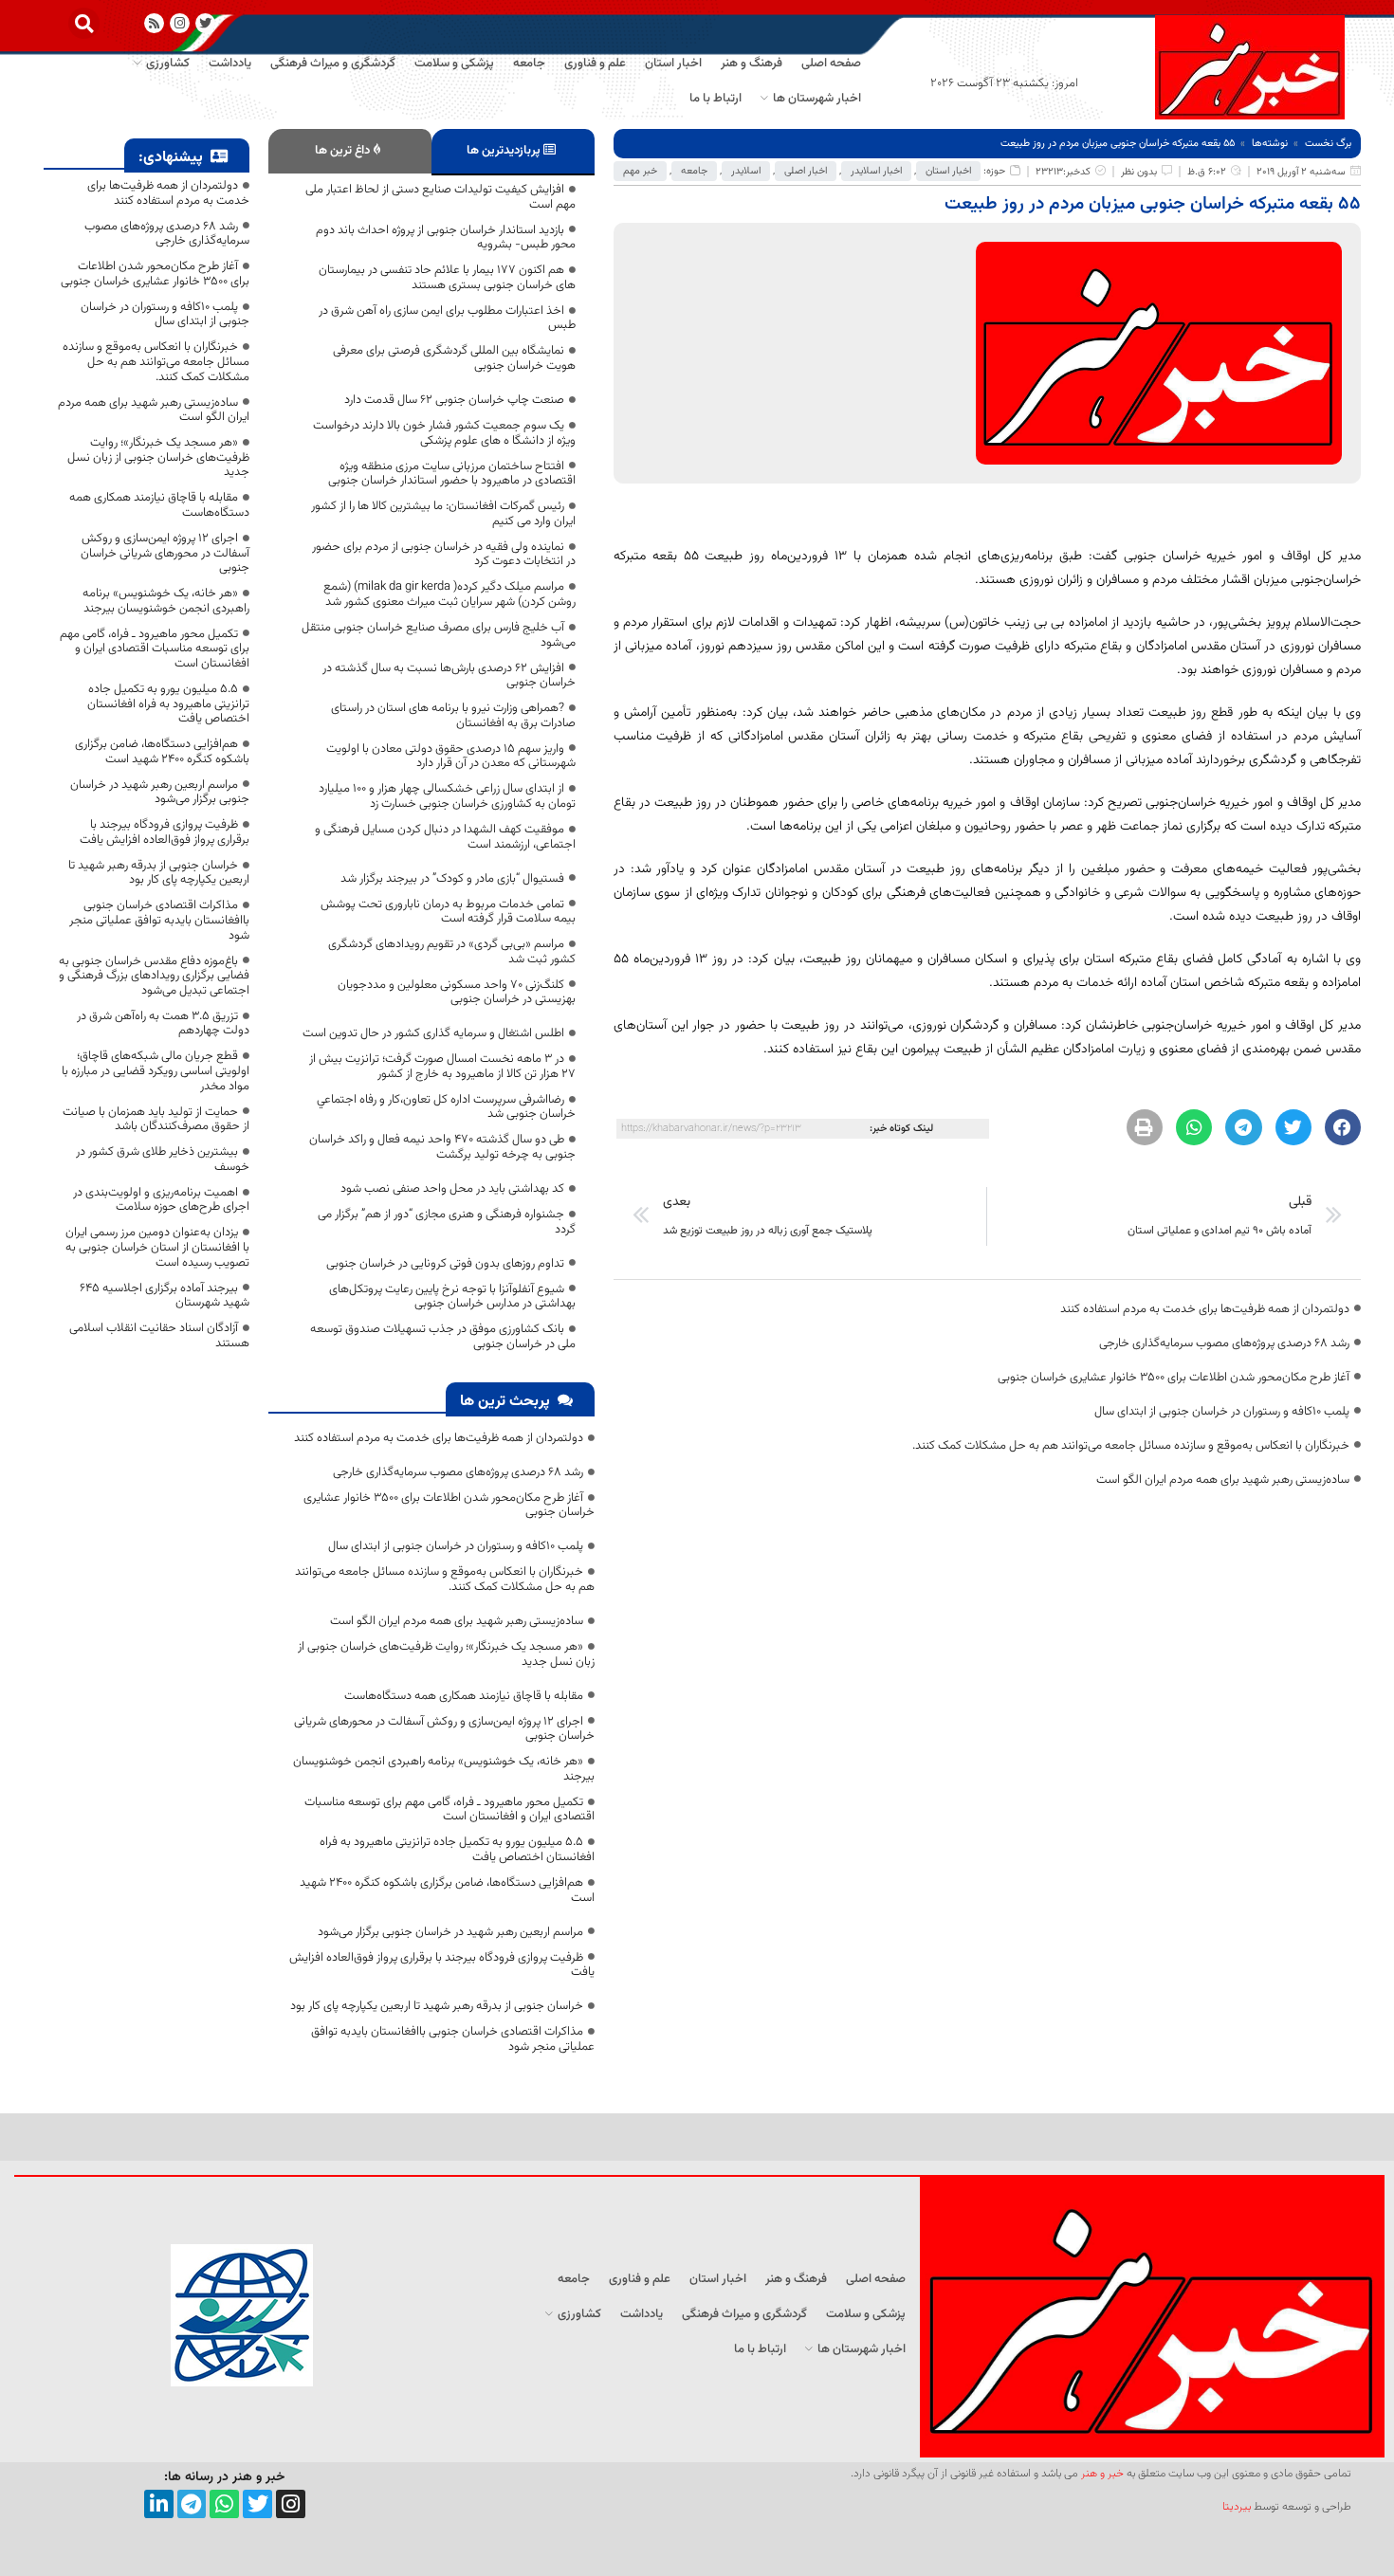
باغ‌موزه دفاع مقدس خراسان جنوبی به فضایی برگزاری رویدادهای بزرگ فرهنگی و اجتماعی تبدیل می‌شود (154, 976)
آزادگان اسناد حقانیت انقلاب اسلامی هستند (159, 1336)
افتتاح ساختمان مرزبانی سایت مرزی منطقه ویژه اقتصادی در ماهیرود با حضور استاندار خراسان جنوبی (452, 474)
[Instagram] (180, 23)
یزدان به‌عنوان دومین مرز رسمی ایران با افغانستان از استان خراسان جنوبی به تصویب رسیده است (157, 1247)
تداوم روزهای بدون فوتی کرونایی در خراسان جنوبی (445, 1264)
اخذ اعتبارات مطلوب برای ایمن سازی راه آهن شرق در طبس (447, 319)
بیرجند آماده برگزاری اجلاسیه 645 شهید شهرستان (165, 1296)
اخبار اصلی (806, 171)
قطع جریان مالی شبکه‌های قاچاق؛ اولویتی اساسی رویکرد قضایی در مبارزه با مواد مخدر (156, 1071)
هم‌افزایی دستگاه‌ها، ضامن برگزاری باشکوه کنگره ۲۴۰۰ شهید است (447, 1891)
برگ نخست (1328, 144)
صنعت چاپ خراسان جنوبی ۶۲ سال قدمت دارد (454, 400)
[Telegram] (192, 2504)
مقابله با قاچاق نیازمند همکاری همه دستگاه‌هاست (464, 1696)
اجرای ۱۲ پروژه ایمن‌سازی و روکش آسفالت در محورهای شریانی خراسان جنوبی (444, 1729)
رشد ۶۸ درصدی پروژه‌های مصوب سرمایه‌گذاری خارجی (1224, 1343)
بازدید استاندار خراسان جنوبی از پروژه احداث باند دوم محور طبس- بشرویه (446, 238)
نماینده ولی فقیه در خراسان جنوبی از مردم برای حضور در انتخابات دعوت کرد (444, 555)
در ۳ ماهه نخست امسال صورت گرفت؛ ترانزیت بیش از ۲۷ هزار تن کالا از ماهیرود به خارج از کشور (442, 1067)
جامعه (694, 171)
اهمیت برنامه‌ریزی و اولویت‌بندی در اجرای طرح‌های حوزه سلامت (161, 1200)
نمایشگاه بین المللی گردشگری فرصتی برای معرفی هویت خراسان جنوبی (454, 358)
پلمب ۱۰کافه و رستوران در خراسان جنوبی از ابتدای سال (1222, 1412)
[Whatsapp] (224, 2504)
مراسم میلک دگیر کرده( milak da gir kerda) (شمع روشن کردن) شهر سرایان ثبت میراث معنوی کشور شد (449, 594)
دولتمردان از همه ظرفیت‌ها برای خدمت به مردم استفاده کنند (1205, 1309)
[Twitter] (257, 2504)
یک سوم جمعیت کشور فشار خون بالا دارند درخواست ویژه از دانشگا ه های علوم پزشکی (444, 433)
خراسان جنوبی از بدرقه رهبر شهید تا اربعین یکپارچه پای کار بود (437, 2006)
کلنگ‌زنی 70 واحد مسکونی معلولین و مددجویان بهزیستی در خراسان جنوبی (457, 993)
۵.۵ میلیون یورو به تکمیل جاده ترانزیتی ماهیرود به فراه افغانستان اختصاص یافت (457, 1850)
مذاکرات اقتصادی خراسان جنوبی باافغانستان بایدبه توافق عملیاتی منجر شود (453, 2039)
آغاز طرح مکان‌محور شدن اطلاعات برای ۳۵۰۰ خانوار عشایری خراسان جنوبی (1174, 1378)
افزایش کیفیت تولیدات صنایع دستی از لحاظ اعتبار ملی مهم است (440, 197)
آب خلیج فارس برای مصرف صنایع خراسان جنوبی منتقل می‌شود (439, 635)
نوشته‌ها (1270, 144)
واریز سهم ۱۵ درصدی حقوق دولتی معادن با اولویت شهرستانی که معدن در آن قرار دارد (451, 757)
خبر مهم (640, 171)
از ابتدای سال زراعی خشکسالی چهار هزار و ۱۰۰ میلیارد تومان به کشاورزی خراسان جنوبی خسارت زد (447, 796)
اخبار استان (948, 171)
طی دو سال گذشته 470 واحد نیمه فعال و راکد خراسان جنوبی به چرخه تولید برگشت (442, 1147)
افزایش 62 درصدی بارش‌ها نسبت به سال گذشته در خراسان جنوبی (449, 676)
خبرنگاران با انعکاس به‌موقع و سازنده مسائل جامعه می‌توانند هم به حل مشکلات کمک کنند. (1131, 1446)
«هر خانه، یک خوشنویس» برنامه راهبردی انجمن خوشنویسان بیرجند (444, 1769)
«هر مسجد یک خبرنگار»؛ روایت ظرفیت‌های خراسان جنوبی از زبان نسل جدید (446, 1654)
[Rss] (154, 23)
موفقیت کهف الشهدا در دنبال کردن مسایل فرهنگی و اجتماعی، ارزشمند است (445, 837)
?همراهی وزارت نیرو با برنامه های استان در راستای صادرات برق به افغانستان (453, 716)
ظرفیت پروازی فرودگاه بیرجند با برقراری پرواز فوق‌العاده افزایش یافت (442, 1965)
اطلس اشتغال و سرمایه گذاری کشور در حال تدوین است (433, 1033)
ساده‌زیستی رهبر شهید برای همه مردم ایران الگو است (1223, 1480)
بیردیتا (1237, 2507)
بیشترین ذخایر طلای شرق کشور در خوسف (163, 1160)
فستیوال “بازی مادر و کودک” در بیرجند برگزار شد (452, 879)
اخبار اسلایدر (876, 171)
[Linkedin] (159, 2504)
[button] (84, 23)
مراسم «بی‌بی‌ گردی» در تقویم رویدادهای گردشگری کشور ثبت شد (452, 952)
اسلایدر (746, 171)
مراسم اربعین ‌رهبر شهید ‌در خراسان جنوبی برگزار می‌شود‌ (450, 1932)
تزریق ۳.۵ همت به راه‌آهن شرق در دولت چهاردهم (163, 1024)
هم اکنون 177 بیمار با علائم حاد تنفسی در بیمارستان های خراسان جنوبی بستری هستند (447, 278)
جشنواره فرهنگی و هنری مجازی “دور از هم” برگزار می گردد (447, 1222)
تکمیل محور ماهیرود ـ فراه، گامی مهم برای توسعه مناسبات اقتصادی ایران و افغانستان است (449, 1810)
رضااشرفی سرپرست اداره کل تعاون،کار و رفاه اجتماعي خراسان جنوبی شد (446, 1107)
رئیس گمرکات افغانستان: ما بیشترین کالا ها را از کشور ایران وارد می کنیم (443, 514)
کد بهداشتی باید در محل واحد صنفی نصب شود (452, 1189)
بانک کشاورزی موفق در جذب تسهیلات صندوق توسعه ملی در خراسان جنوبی (443, 1337)
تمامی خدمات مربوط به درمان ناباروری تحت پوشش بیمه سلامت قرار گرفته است (448, 912)
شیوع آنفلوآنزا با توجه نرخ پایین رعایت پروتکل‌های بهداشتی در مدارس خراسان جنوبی (452, 1297)
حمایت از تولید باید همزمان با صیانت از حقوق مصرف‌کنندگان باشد (156, 1120)
